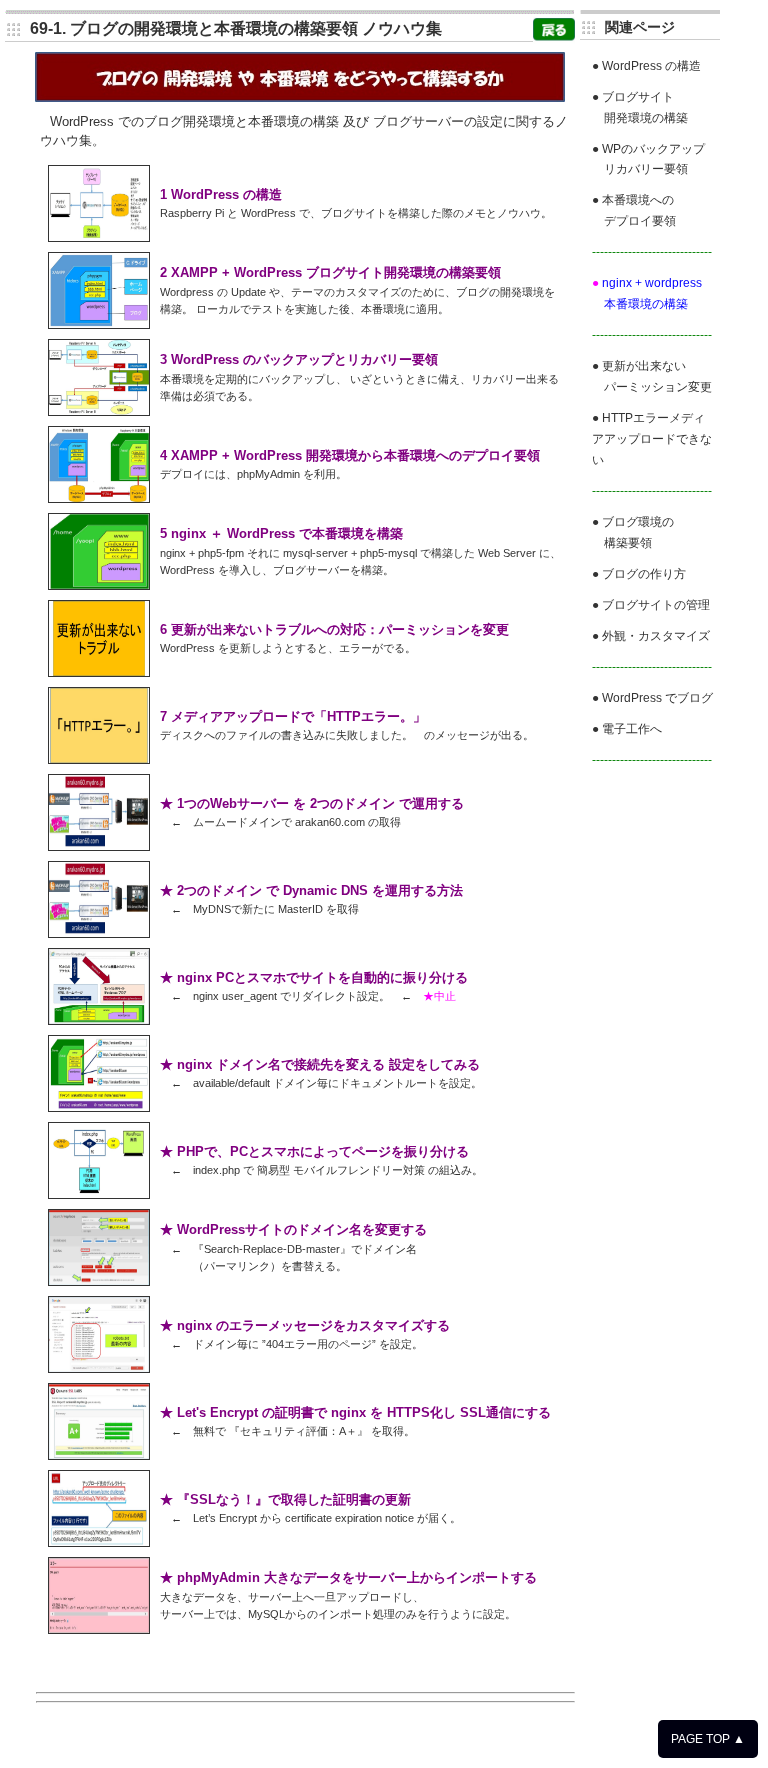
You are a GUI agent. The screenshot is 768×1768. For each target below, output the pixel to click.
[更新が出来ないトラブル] (99, 672)
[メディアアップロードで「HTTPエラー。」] (99, 759)
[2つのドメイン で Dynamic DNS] (99, 933)
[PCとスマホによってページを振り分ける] (99, 1194)
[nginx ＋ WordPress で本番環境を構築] (99, 585)
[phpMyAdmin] (99, 1629)
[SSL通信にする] (99, 1455)
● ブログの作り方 (639, 573)
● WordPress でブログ (652, 697)
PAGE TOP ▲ (708, 1739)
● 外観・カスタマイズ (651, 635)
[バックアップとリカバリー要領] (99, 411)
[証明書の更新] (99, 1542)
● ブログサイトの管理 (651, 604)
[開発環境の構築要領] (99, 324)
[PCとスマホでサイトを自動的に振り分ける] (99, 1020)
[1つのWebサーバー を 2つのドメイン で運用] (99, 846)
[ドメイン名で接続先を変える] (99, 1107)
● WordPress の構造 (646, 65)
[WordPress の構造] (99, 237)
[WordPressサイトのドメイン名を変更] (99, 1281)
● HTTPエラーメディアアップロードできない (652, 438)
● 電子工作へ (627, 728)
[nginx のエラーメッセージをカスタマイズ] (99, 1368)
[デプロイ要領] (99, 498)
